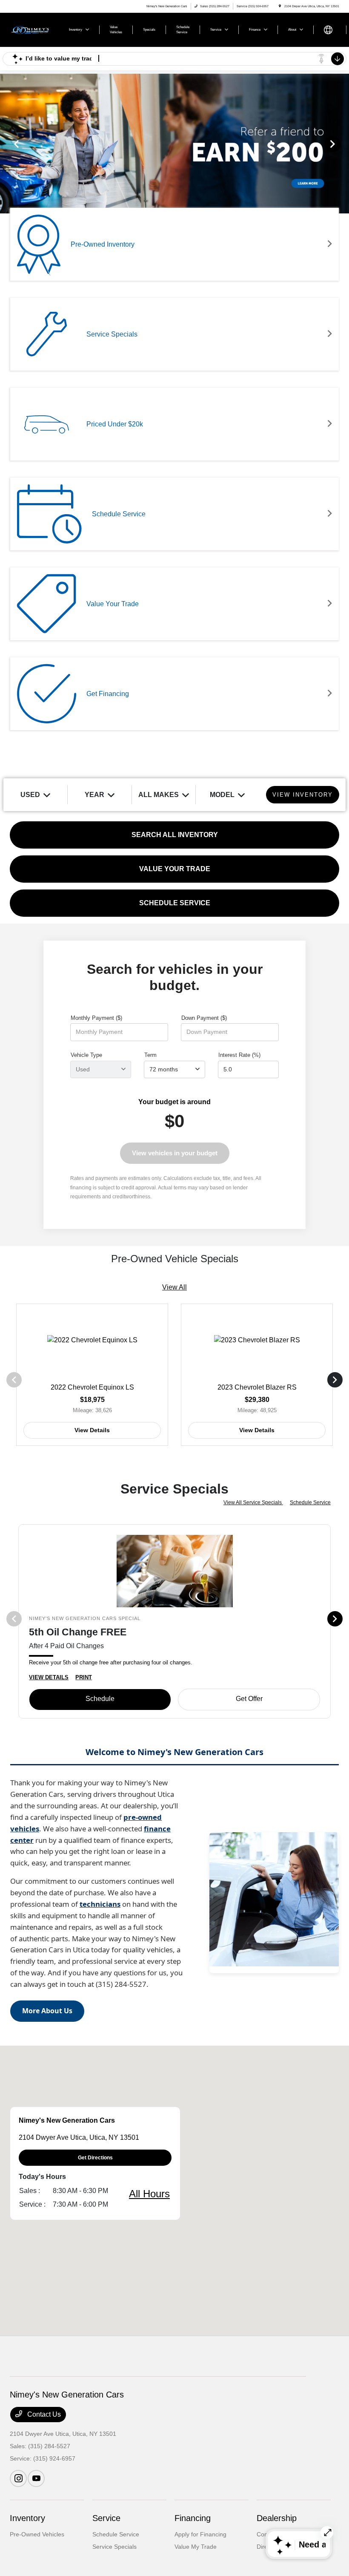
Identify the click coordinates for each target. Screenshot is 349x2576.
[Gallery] (174, 144)
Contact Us (43, 2414)
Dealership (277, 2518)
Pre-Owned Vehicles (37, 2534)
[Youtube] (36, 2478)
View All (174, 1287)
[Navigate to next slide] (343, 144)
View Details (92, 1430)
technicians (100, 1904)
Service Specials (114, 2547)
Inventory (27, 2518)
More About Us (47, 2011)
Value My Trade (196, 2547)
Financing (193, 2518)
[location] (280, 6)
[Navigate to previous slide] (6, 144)
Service (106, 2518)
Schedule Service (310, 1502)
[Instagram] (18, 2478)
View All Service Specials (253, 1502)
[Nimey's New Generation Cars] (33, 29)
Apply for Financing (200, 2534)
